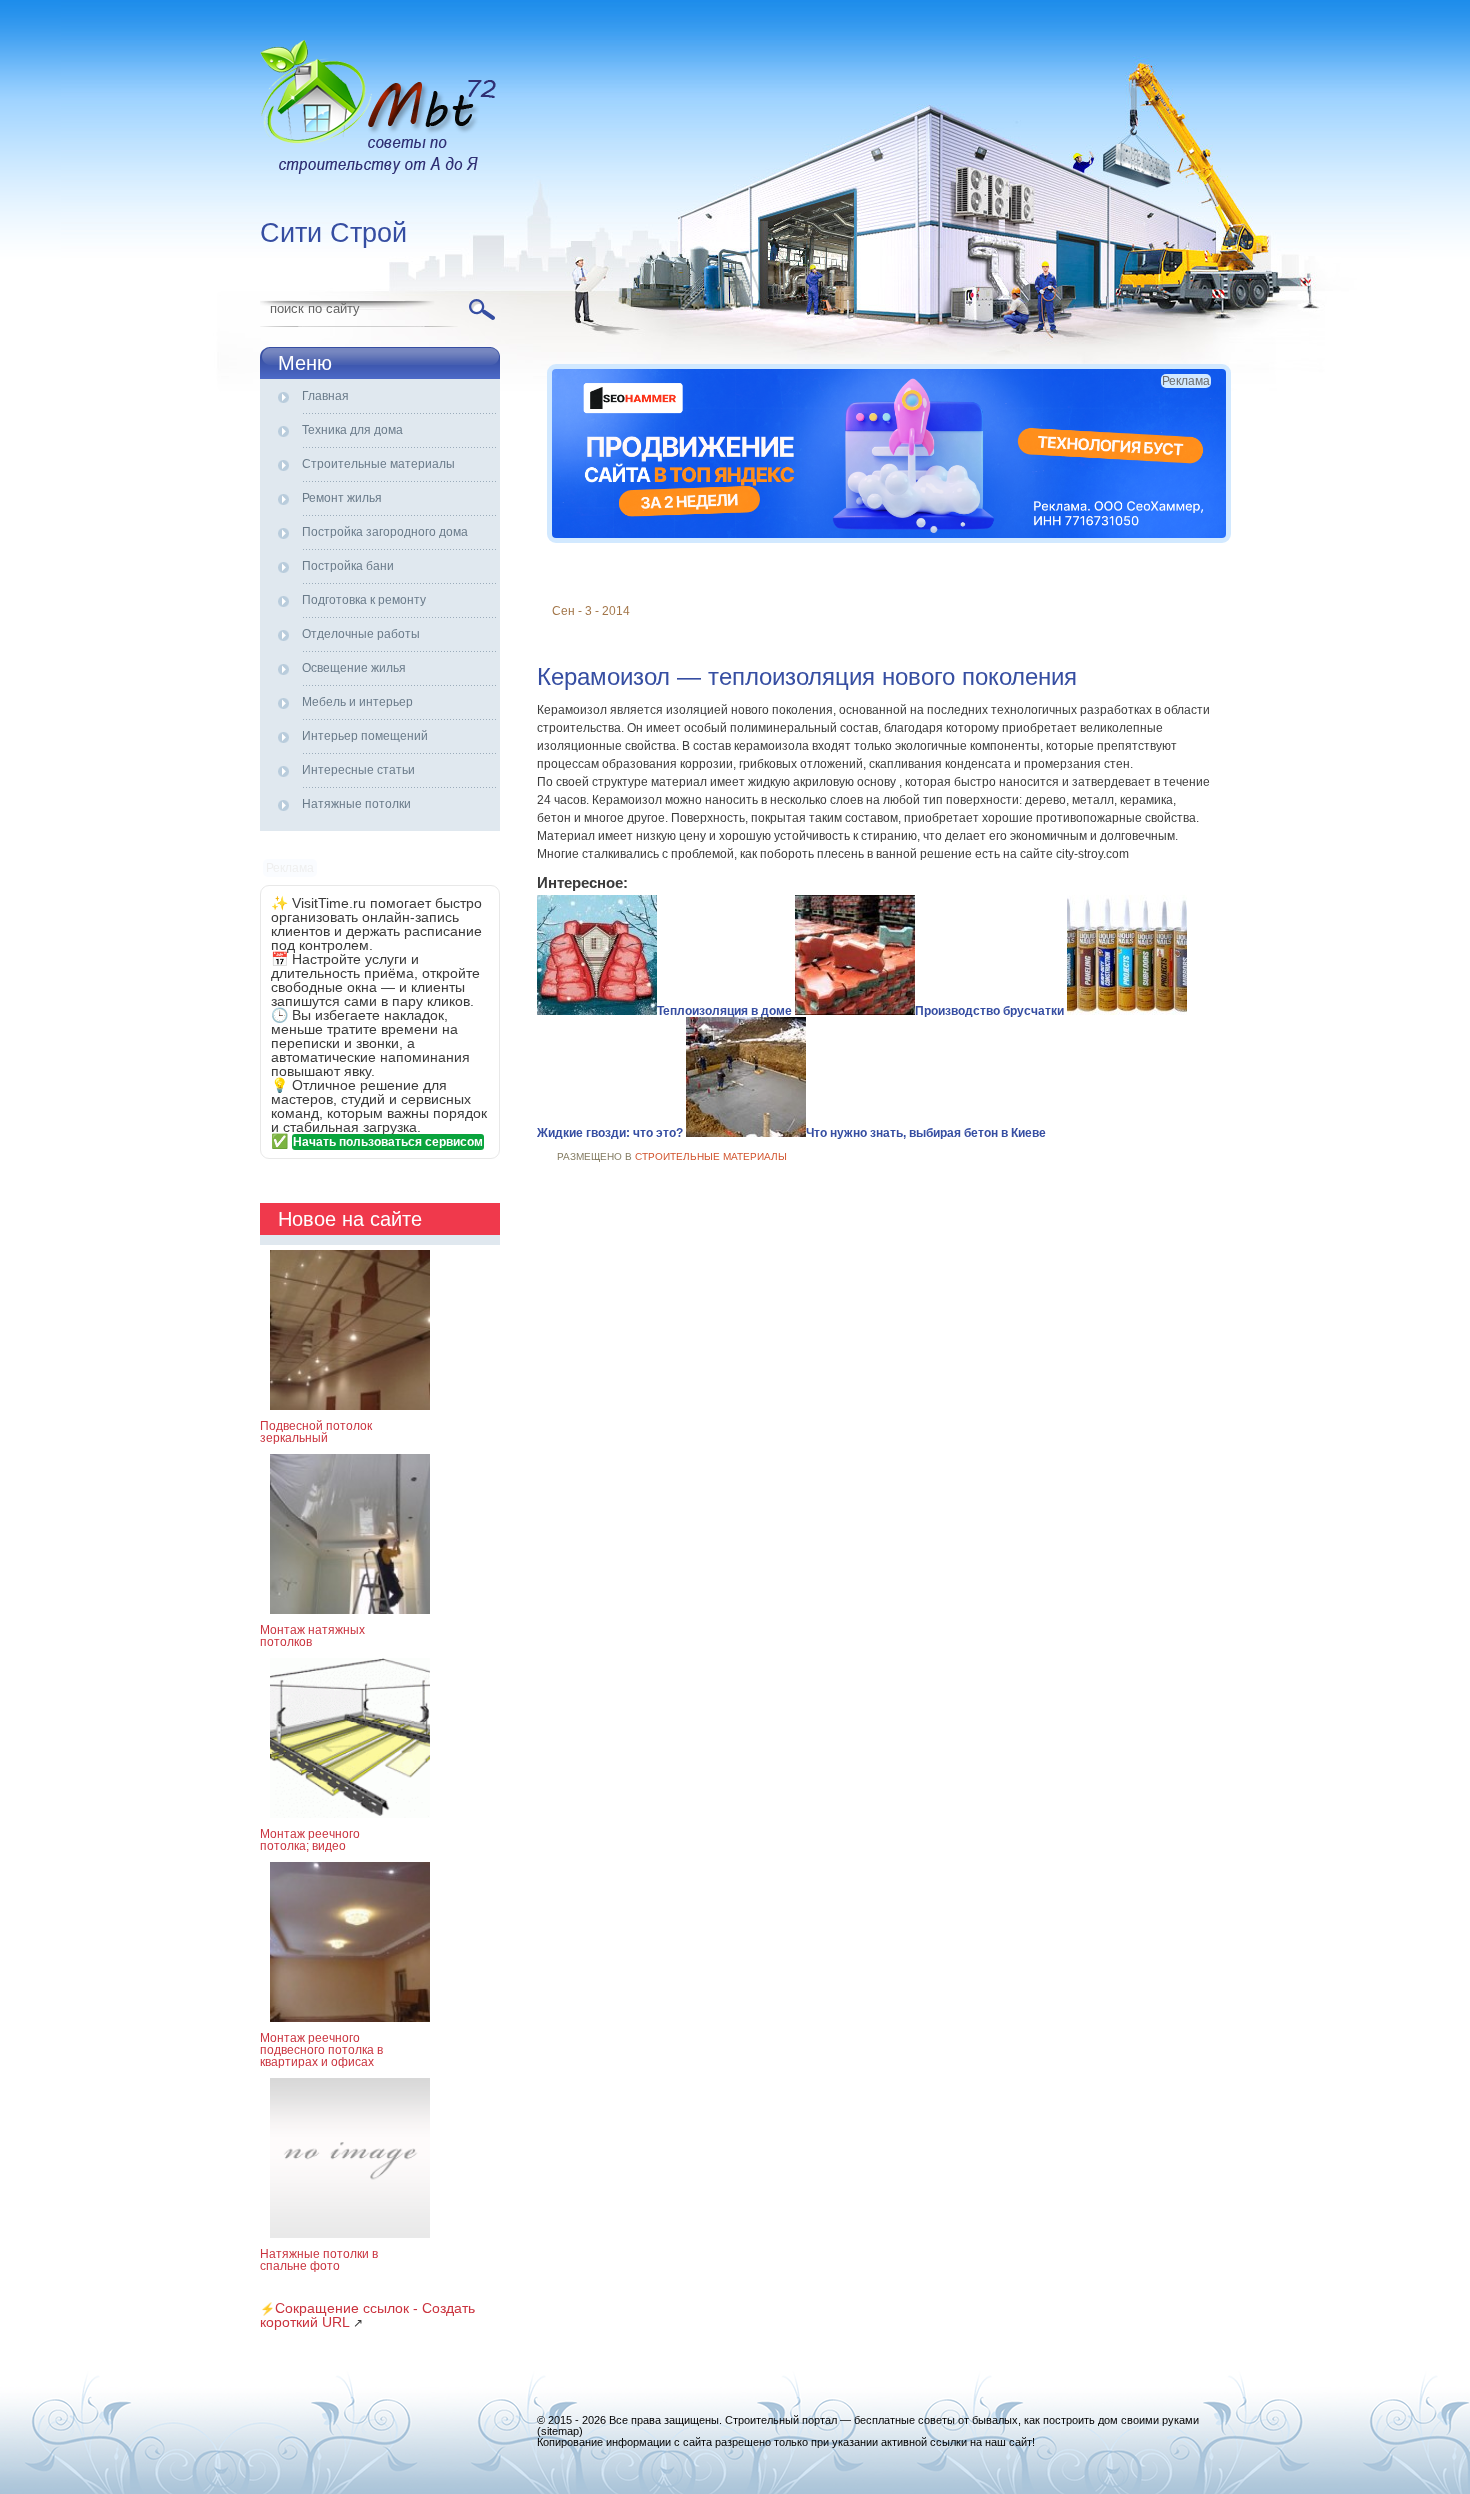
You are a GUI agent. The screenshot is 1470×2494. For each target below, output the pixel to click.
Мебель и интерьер (357, 702)
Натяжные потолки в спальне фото (319, 2260)
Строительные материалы (378, 464)
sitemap (560, 2431)
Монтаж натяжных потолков (312, 1636)
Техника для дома (352, 430)
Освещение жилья (354, 668)
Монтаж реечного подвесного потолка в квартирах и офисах (321, 2050)
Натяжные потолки (356, 804)
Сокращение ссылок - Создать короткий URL (367, 2315)
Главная (325, 396)
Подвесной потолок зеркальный (316, 1432)
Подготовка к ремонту (364, 600)
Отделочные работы (361, 634)
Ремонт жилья (342, 498)
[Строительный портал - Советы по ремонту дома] (380, 110)
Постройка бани (348, 566)
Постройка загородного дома (385, 532)
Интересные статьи (358, 770)
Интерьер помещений (365, 736)
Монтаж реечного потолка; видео (310, 1840)
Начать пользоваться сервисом (388, 1142)
